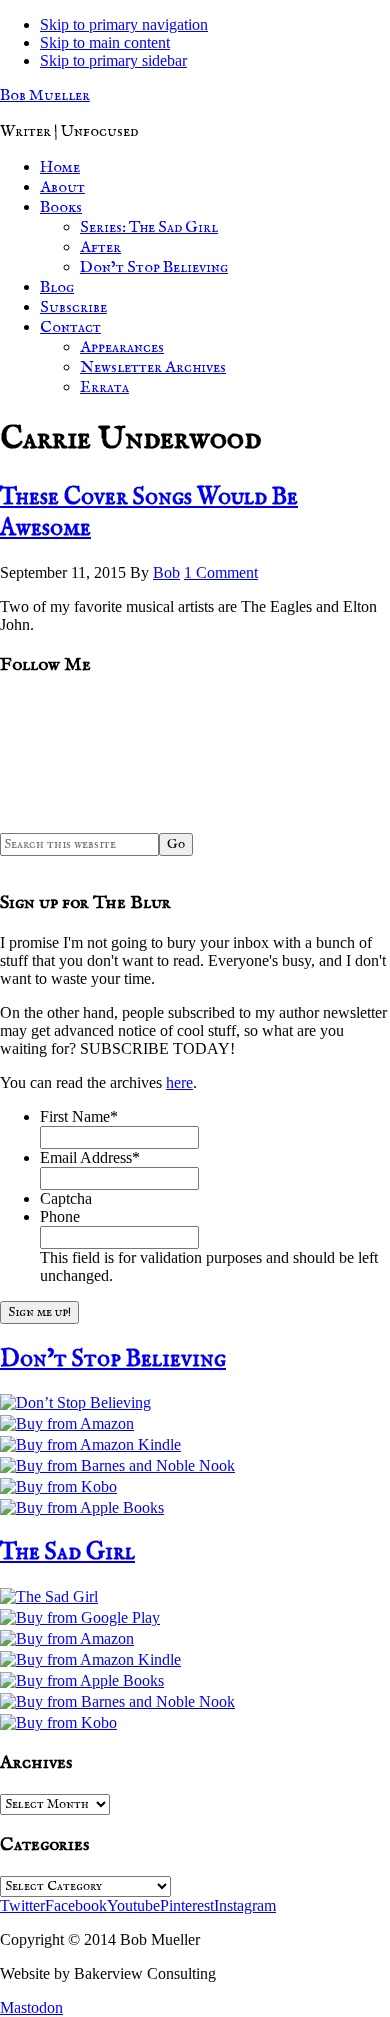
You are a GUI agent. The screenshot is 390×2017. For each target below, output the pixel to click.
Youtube (133, 1905)
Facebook (76, 1905)
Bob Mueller (45, 96)
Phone (60, 1216)
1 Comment (221, 572)
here (179, 1082)
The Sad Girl (67, 1552)
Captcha (66, 1198)
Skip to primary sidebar (113, 60)
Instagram (245, 1905)
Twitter (22, 1905)
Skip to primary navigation (124, 24)
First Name (79, 1116)
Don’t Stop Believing (113, 1359)
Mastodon (31, 2007)
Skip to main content (105, 42)
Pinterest (187, 1905)
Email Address (90, 1157)
